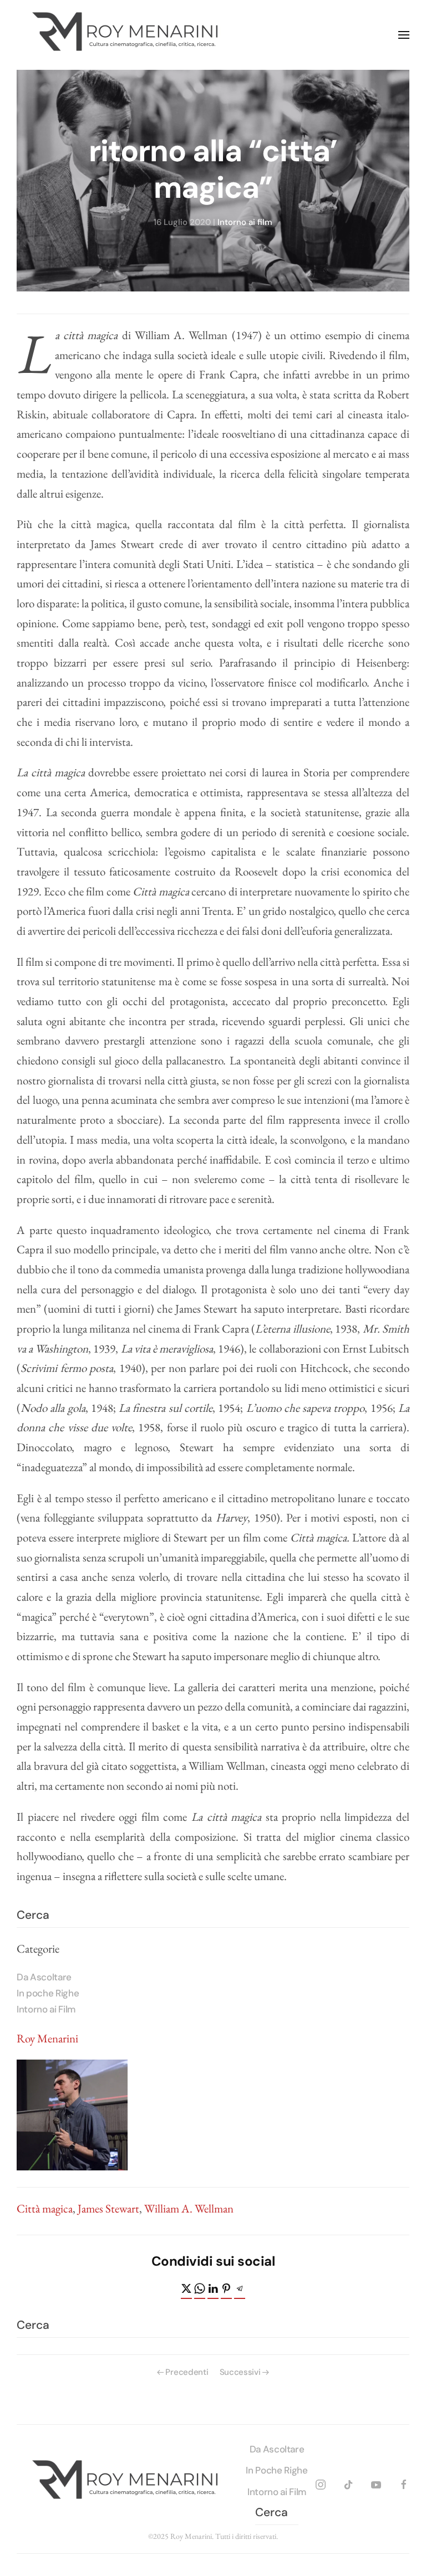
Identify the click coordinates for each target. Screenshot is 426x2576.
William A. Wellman (189, 2208)
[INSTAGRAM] (321, 2483)
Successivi (240, 2372)
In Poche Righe (277, 2470)
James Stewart (108, 2208)
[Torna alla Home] (128, 35)
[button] (404, 35)
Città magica (45, 2208)
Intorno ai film (245, 222)
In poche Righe (48, 1993)
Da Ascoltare (44, 1977)
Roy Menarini (47, 2038)
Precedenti (187, 2372)
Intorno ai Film (46, 2009)
